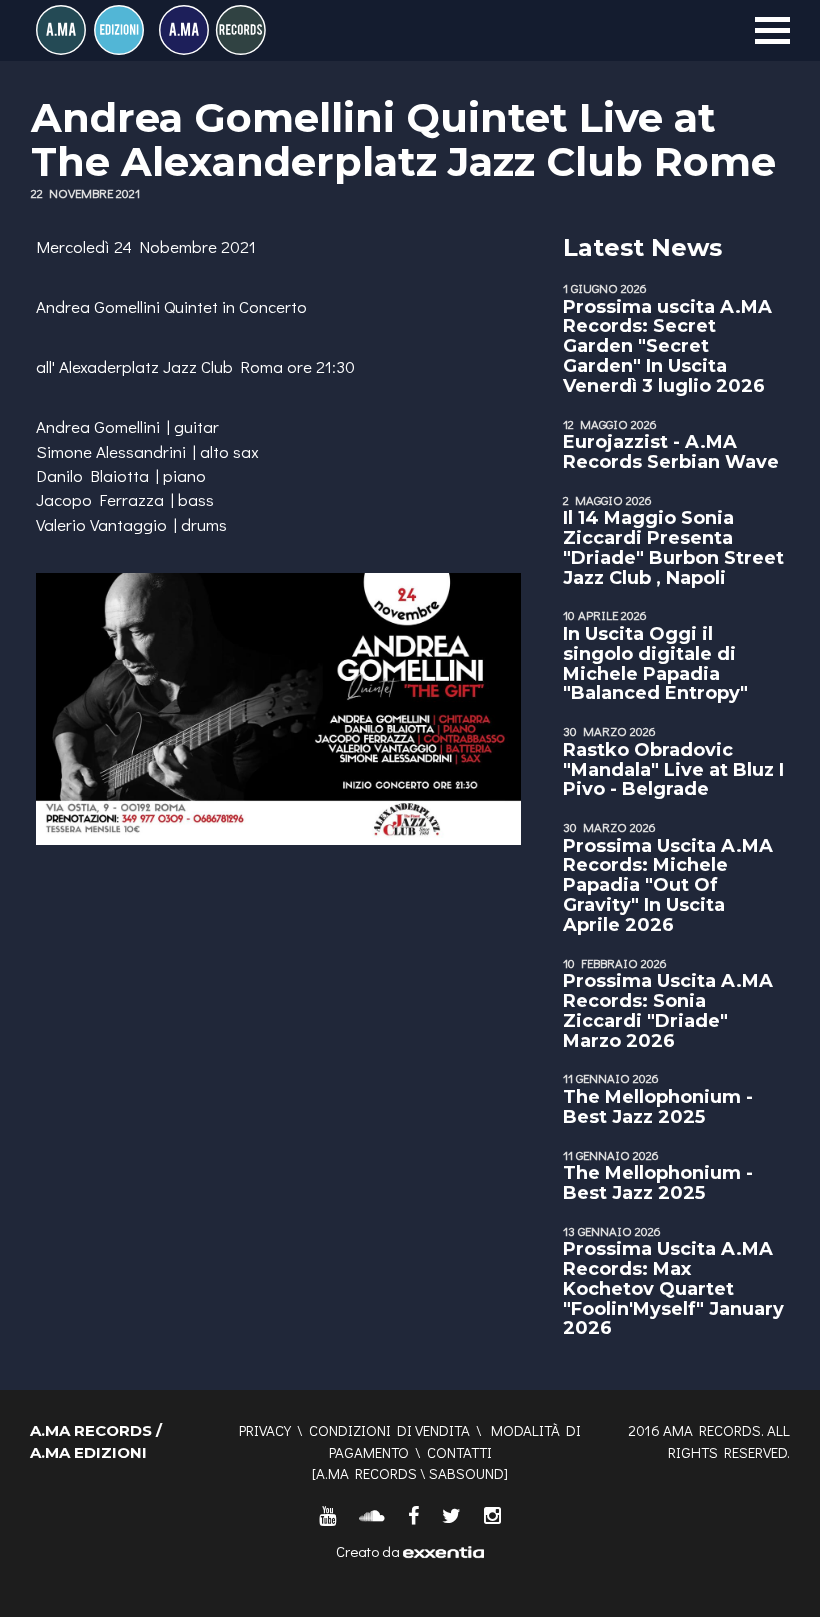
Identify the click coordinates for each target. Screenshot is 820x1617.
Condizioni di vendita (389, 1430)
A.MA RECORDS (366, 1473)
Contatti (459, 1452)
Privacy (265, 1430)
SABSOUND (466, 1473)
